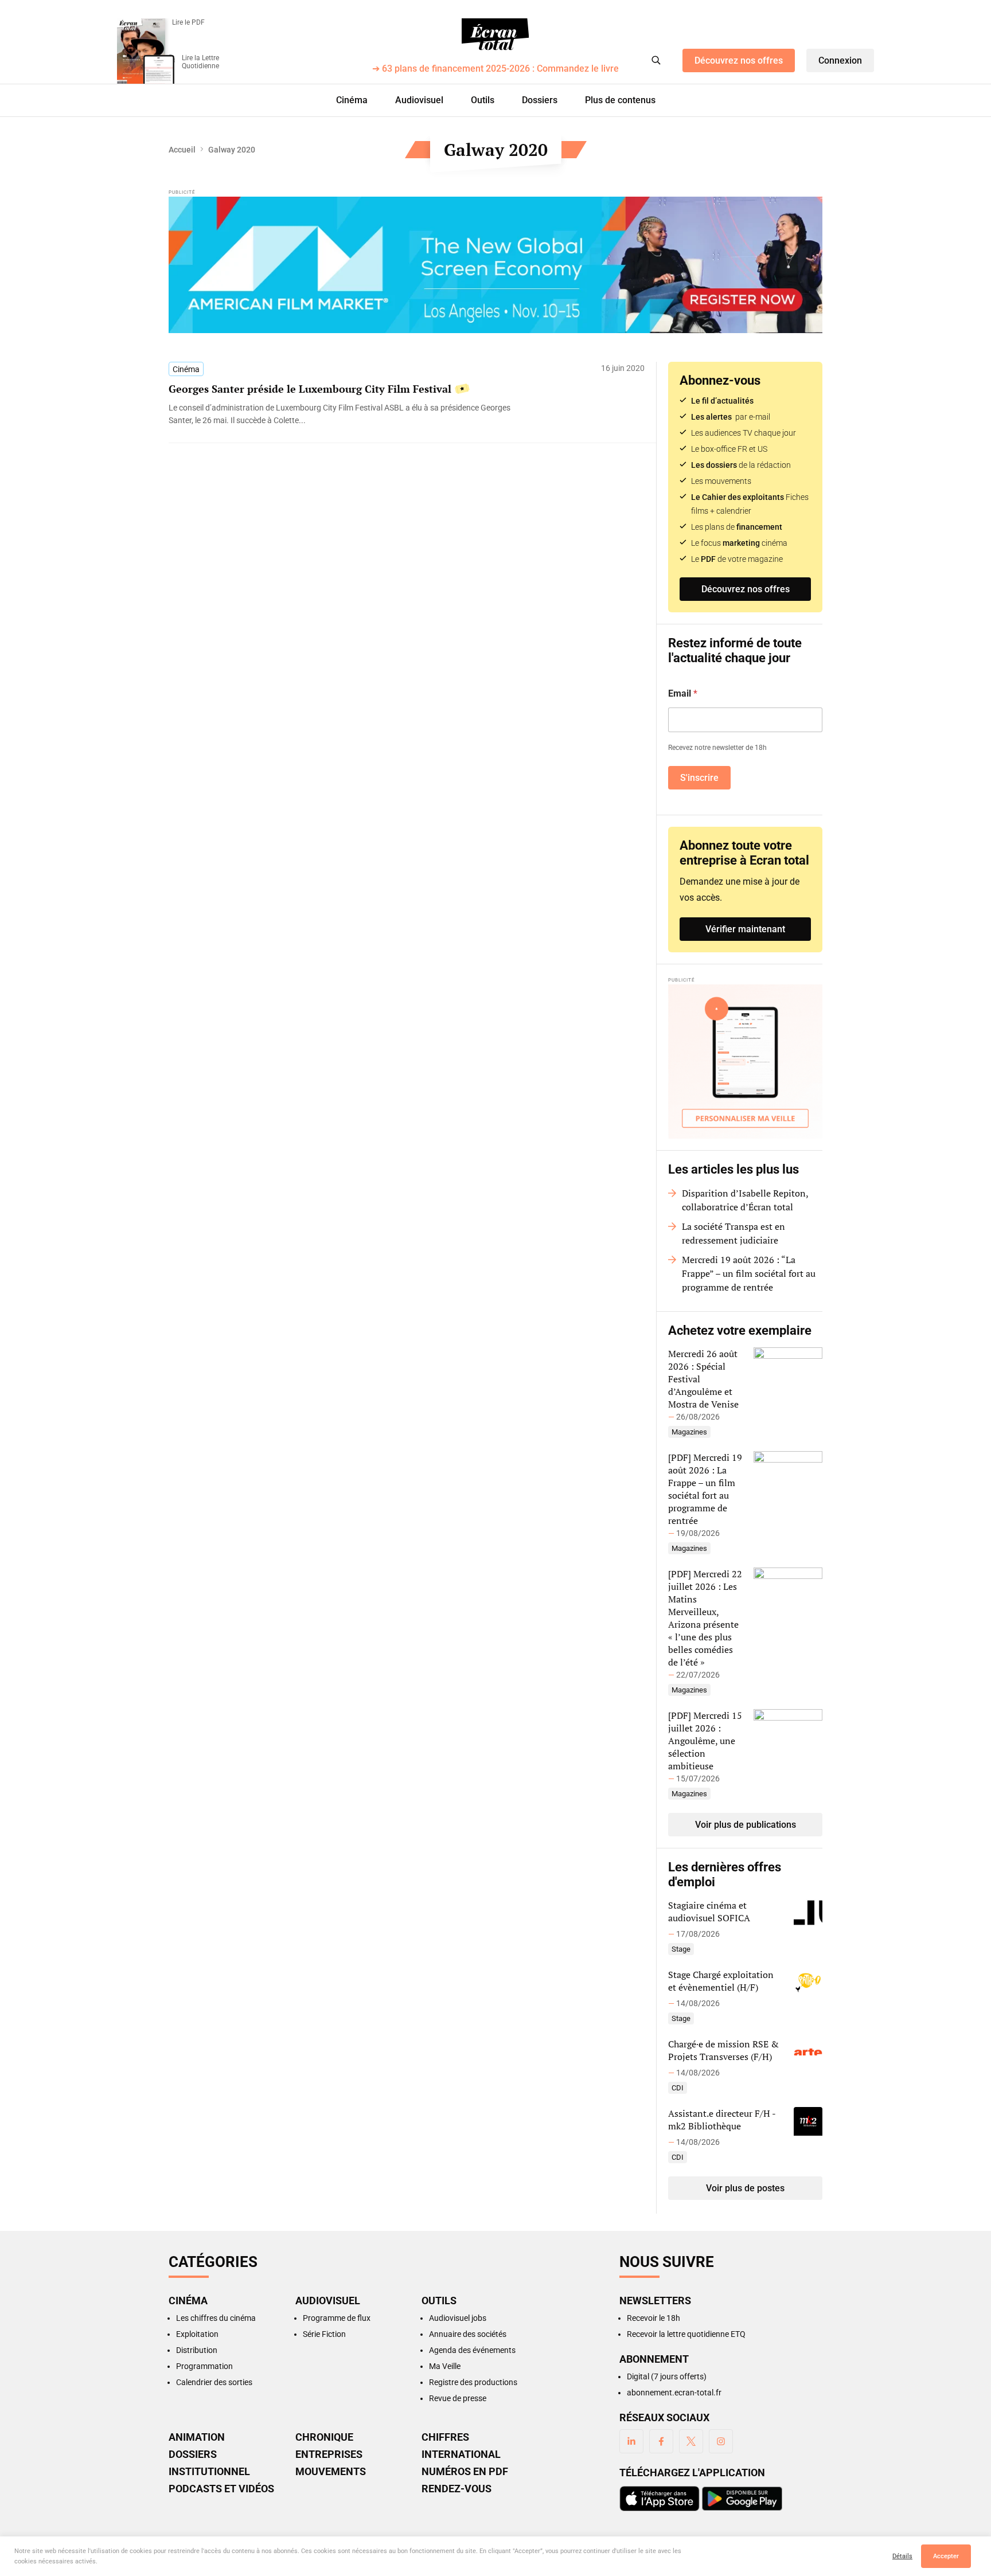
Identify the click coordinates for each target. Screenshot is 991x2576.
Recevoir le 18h (653, 2318)
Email (683, 693)
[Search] (656, 60)
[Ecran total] (495, 34)
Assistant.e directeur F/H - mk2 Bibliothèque (722, 2120)
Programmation (204, 2366)
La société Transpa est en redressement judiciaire (734, 1233)
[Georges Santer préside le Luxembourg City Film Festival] (352, 414)
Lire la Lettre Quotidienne (200, 62)
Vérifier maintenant (745, 929)
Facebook (661, 2441)
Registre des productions (473, 2382)
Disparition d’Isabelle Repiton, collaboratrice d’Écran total (745, 1200)
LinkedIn (631, 2441)
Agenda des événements (472, 2350)
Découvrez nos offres (739, 60)
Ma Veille (445, 2366)
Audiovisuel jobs (458, 2318)
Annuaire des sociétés (468, 2334)
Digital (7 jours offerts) (667, 2376)
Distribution (197, 2350)
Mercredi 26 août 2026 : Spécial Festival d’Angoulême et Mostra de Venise (703, 1379)
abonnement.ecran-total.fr (674, 2393)
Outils (483, 100)
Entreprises (329, 2454)
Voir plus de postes (745, 2188)
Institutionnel (209, 2472)
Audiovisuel (419, 100)
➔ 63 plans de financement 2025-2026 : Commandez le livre (495, 69)
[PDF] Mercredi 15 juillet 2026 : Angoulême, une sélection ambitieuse (705, 1741)
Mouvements (331, 2472)
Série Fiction (324, 2334)
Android (742, 2499)
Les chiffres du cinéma (216, 2318)
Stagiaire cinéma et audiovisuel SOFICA (709, 1912)
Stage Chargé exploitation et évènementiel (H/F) (721, 1981)
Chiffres (445, 2437)
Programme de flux (337, 2318)
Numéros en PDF (465, 2472)
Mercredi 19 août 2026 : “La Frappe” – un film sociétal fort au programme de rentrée (749, 1273)
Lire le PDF (188, 22)
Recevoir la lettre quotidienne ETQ (686, 2334)
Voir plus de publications (746, 1825)
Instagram (721, 2441)
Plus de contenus (620, 100)
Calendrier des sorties (214, 2382)
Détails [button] (902, 2556)
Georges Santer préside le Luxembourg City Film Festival (310, 389)
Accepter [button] (946, 2556)
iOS (660, 2499)
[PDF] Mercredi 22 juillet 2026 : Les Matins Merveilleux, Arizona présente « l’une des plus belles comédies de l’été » (705, 1618)
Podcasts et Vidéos (221, 2489)
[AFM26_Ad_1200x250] (495, 265)
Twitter (691, 2441)
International (461, 2454)
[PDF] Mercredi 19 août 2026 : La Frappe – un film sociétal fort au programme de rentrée (705, 1489)
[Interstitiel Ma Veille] (745, 1062)
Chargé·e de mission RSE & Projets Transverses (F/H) (723, 2050)
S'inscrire (699, 778)
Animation (197, 2437)
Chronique (324, 2437)
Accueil (182, 150)
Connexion (840, 60)
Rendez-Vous (457, 2489)
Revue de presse (458, 2398)
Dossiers (540, 100)
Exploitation (197, 2334)
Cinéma (352, 100)
